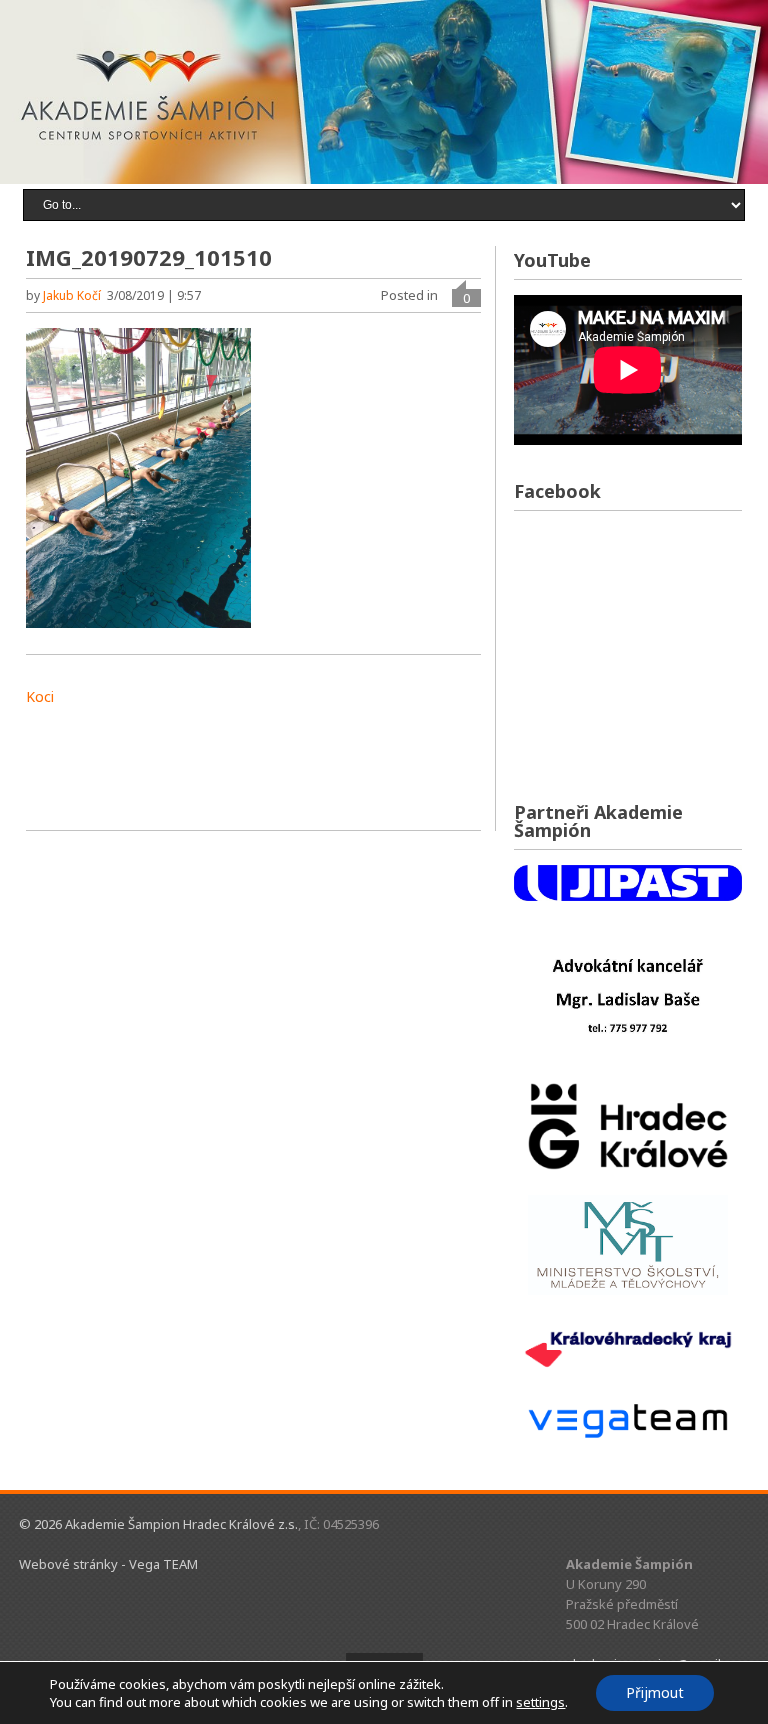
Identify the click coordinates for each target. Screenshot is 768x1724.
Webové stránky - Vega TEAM (108, 1564)
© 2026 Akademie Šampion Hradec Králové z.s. (158, 1524)
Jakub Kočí (72, 295)
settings (540, 1702)
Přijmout (655, 1692)
